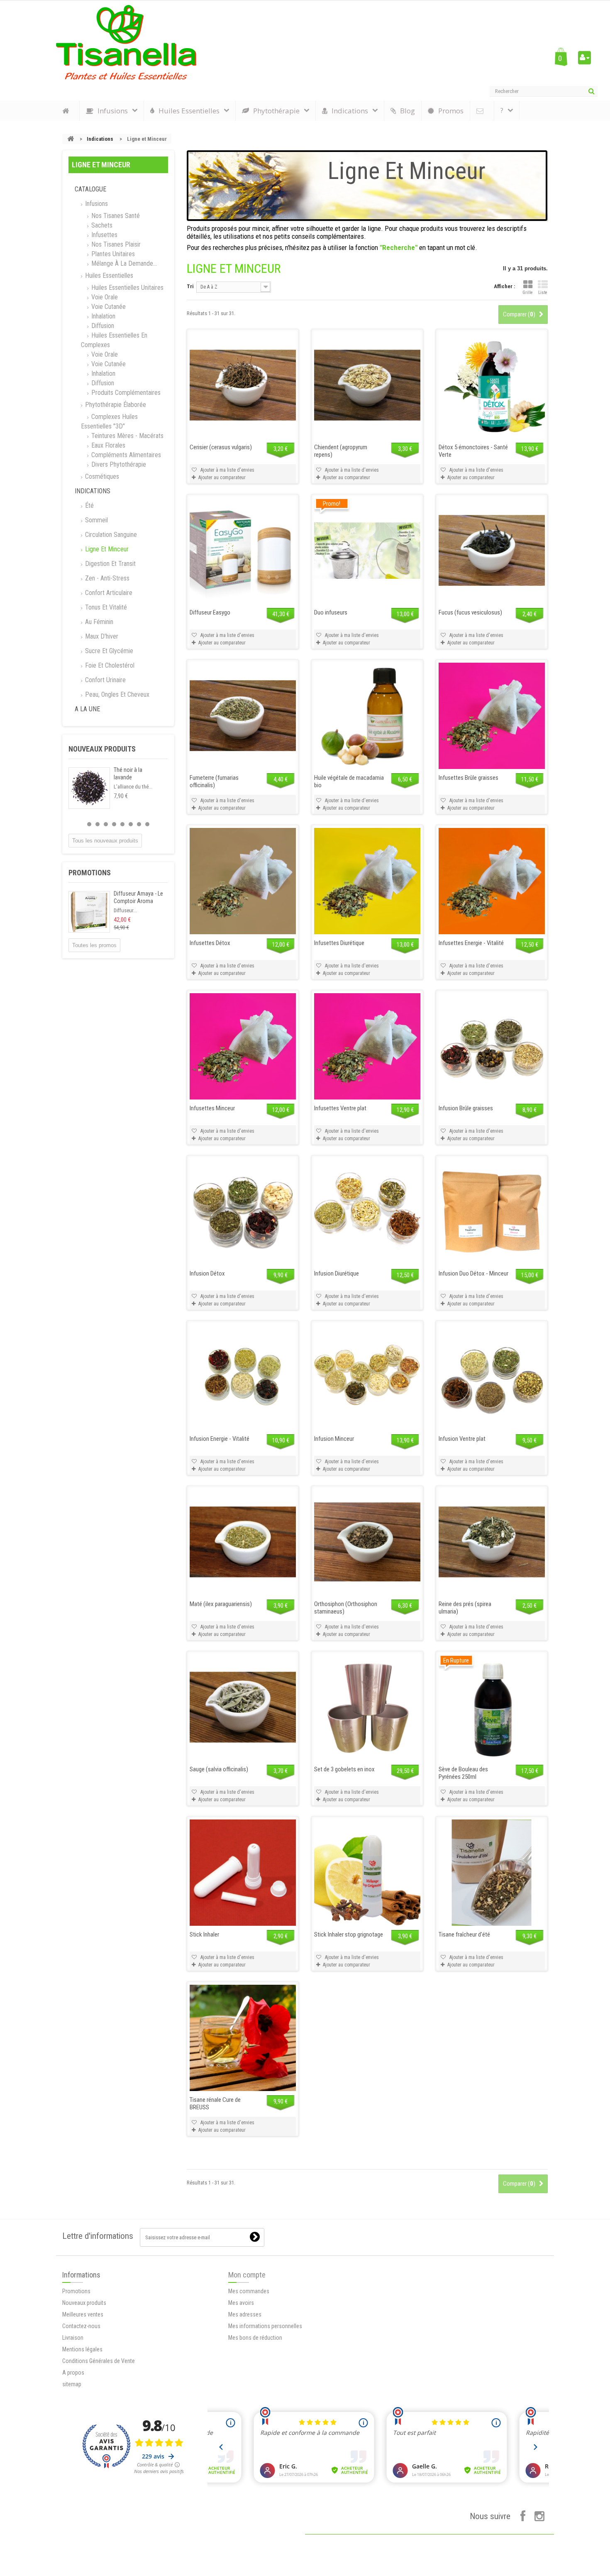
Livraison (73, 2338)
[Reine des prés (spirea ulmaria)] (492, 1542)
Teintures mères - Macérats (127, 436)
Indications (100, 139)
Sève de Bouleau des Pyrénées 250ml (463, 1773)
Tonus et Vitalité (105, 607)
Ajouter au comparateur (222, 477)
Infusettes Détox (210, 943)
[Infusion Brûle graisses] (492, 1046)
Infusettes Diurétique (339, 943)
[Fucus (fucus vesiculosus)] (492, 551)
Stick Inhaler (204, 1934)
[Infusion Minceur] (367, 1377)
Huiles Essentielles (108, 275)
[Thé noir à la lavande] (89, 788)
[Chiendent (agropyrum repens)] (367, 385)
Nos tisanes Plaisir (115, 244)
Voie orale (104, 297)
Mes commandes (249, 2291)
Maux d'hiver (101, 636)
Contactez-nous (81, 2326)
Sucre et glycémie (108, 651)
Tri (190, 286)
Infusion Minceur (334, 1439)
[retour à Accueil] (71, 139)
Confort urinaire (105, 680)
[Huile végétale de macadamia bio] (367, 716)
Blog (407, 111)
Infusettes (104, 235)
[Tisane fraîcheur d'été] (492, 1873)
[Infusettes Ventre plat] (367, 1046)
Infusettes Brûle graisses (468, 778)
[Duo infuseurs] (367, 551)
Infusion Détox (207, 1273)
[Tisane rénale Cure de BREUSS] (243, 2038)
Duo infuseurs (331, 612)
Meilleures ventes (83, 2314)
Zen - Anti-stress (106, 578)
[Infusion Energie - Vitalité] (243, 1377)
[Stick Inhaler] (243, 1873)
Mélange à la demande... (123, 263)
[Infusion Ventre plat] (492, 1377)
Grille (528, 293)
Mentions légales (82, 2349)
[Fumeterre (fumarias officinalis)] (243, 716)
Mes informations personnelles (265, 2326)
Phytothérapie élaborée (115, 405)
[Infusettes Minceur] (243, 1046)
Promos (451, 111)
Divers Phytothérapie (118, 464)
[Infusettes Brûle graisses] (492, 716)
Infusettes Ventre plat (340, 1108)
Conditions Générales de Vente (99, 2361)
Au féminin (98, 622)
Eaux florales (107, 445)
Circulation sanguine (110, 535)
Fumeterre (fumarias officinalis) (214, 781)
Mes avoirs (241, 2303)
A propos (73, 2373)
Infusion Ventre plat (462, 1439)
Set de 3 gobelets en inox (344, 1769)
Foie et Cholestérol (109, 665)
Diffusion (102, 326)
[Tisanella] (126, 42)
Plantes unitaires (112, 254)
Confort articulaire (108, 593)
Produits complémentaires (125, 393)
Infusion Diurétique (337, 1273)
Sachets (101, 225)
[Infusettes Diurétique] (367, 881)
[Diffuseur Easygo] (243, 551)
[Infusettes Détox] (243, 881)
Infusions (96, 204)
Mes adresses (245, 2314)
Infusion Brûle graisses (466, 1108)
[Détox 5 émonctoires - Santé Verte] (492, 385)
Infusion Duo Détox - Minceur (473, 1273)
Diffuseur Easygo (210, 612)
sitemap (72, 2384)
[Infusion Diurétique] (367, 1212)
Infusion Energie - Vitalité (220, 1439)
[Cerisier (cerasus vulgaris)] (243, 385)
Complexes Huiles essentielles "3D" (109, 421)
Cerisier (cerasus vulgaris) (221, 447)
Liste (543, 293)
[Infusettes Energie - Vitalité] (492, 881)
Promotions (90, 873)
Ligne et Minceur (106, 549)
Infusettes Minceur (212, 1108)
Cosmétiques (101, 476)
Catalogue (90, 189)
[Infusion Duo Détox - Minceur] (492, 1212)
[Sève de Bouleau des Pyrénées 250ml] (492, 1707)
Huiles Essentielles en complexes (114, 340)
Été (89, 506)
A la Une (87, 709)
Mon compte (247, 2275)
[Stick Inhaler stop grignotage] (367, 1873)
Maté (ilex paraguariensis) (221, 1604)
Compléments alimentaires (125, 455)
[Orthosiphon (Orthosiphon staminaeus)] (367, 1542)
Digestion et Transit (110, 564)
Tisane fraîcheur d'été (464, 1934)
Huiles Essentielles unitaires (127, 288)
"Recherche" (399, 247)
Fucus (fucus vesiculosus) (470, 612)
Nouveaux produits (102, 749)
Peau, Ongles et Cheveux (116, 694)
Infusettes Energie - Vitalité (471, 943)
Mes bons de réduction (255, 2338)
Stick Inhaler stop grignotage (349, 1934)
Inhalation (102, 316)
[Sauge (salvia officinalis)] (243, 1707)
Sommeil (96, 520)
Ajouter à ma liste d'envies (227, 470)
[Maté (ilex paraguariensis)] (243, 1542)
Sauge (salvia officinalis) (219, 1769)
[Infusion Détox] (243, 1212)
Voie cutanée (108, 307)
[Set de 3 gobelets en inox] (367, 1707)
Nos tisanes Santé (115, 216)
